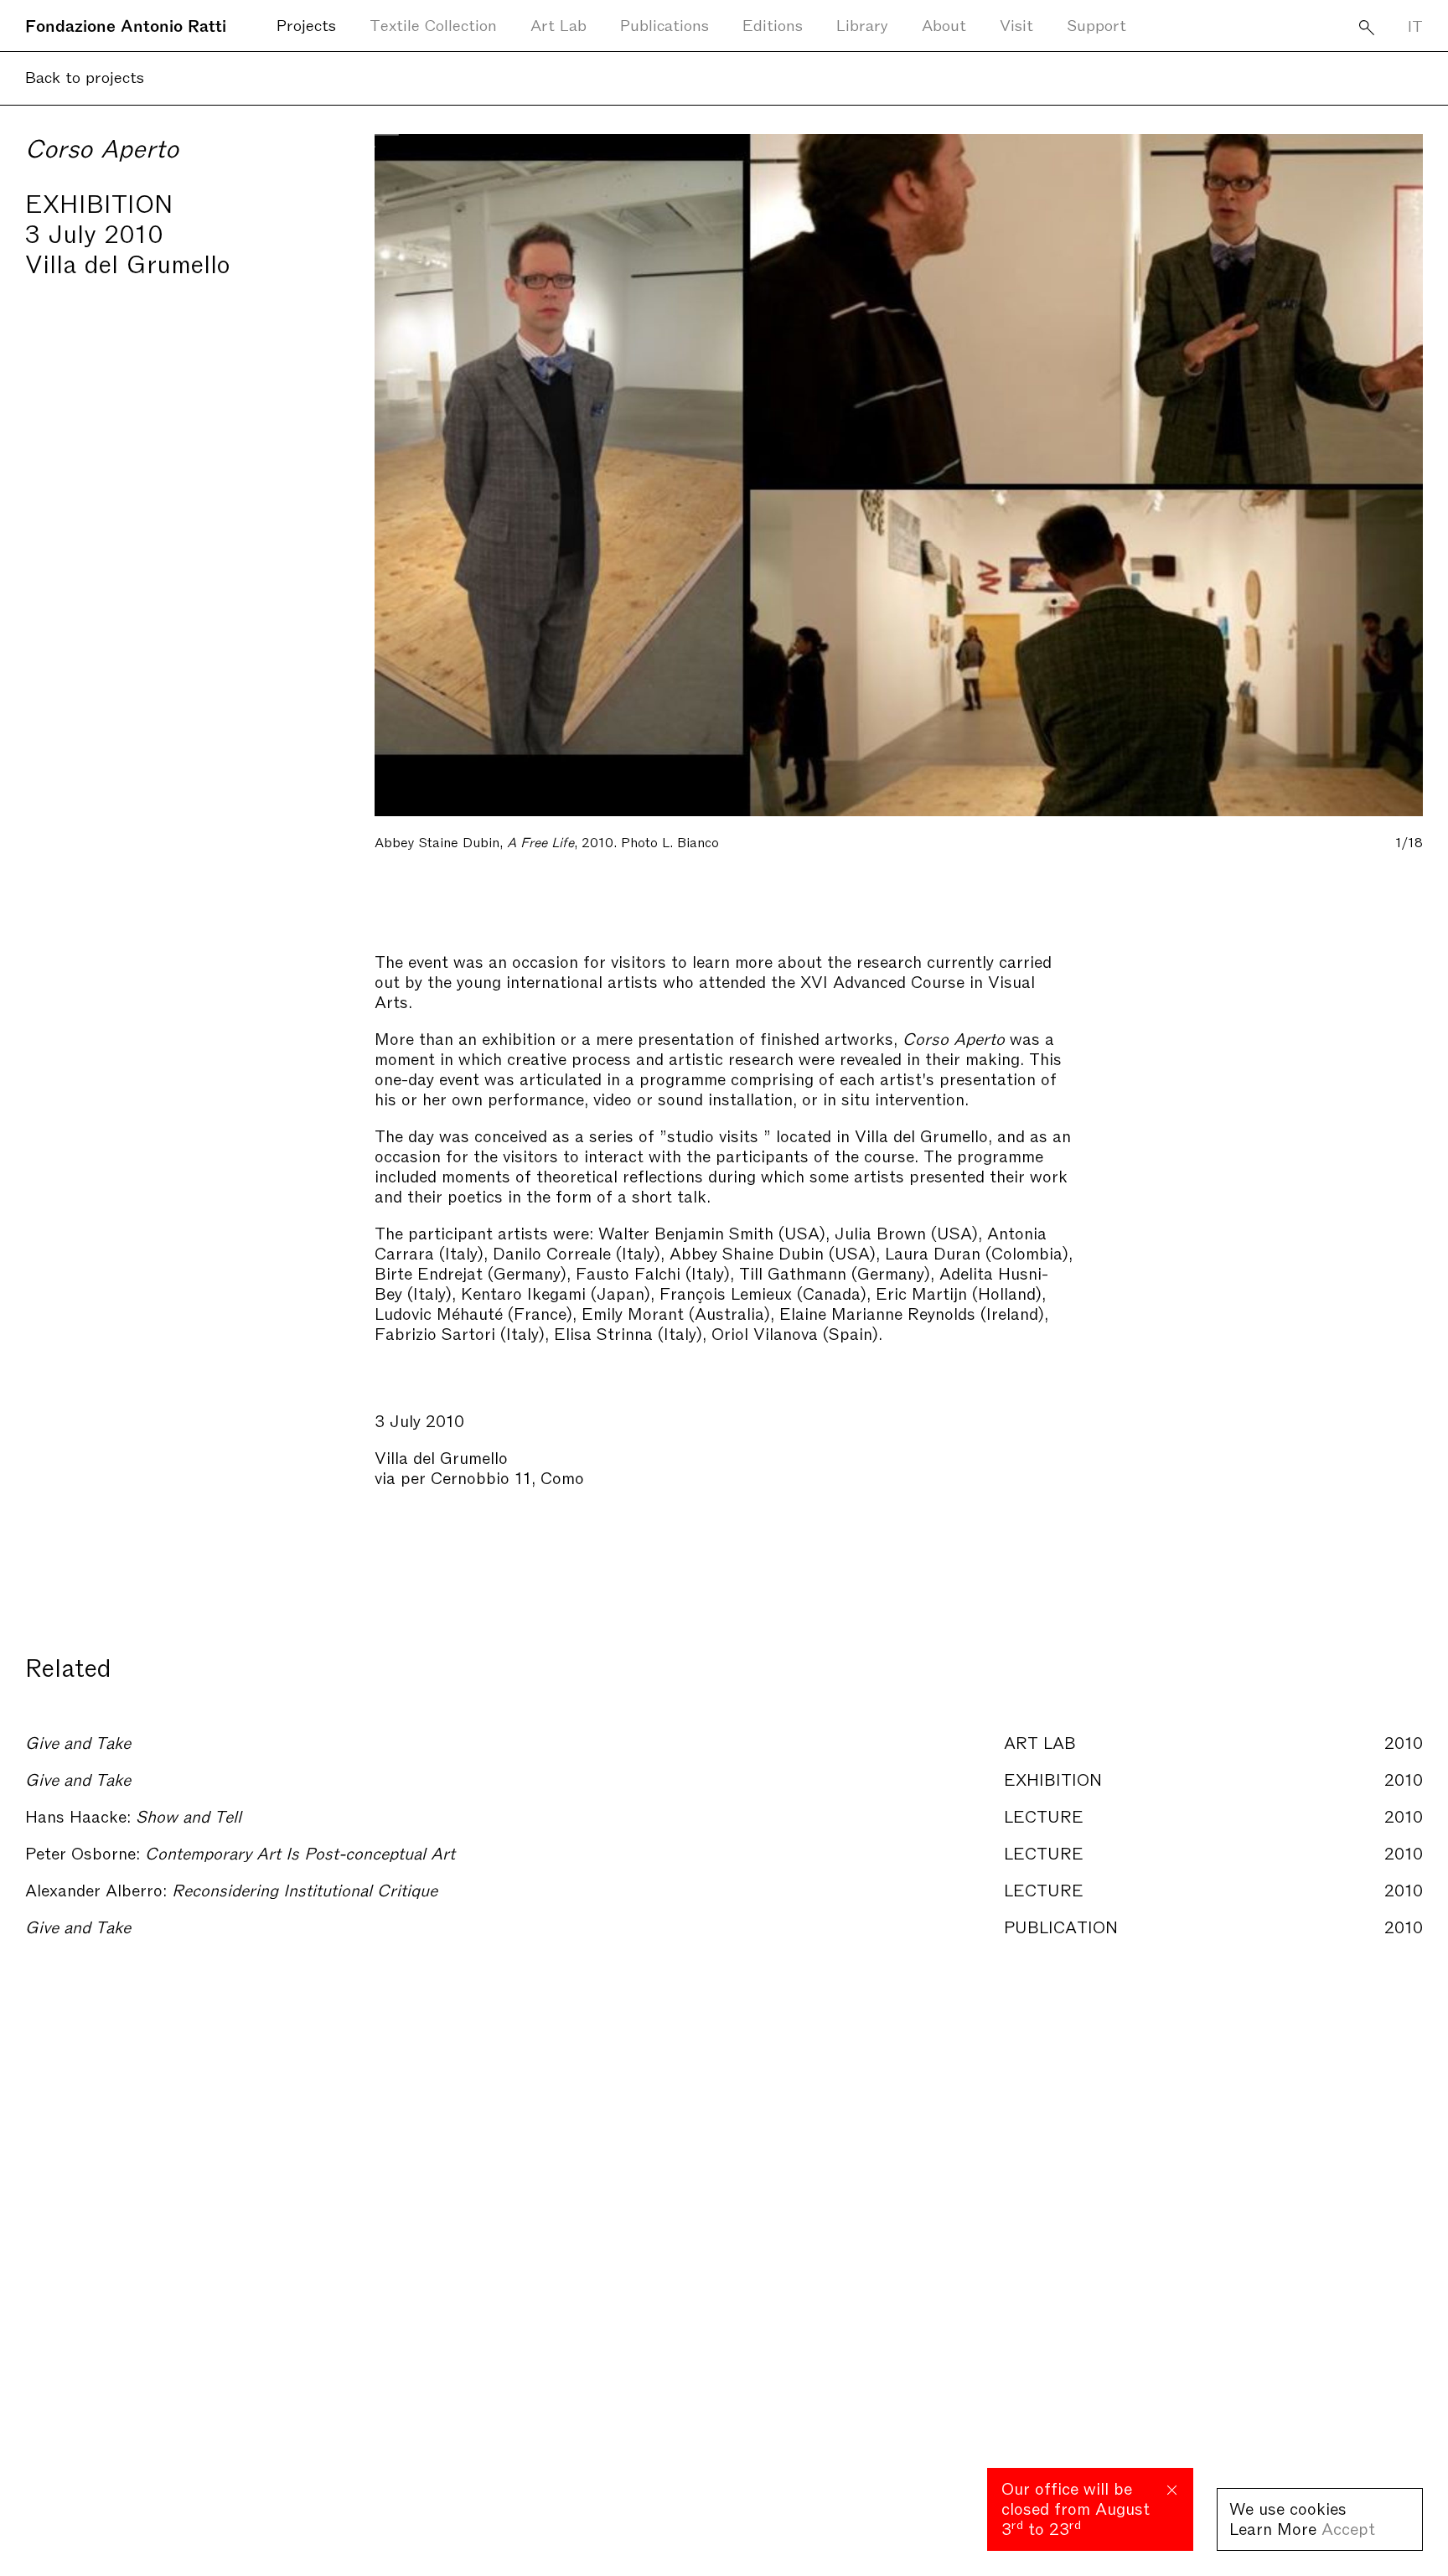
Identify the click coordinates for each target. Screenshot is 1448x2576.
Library (862, 24)
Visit (1016, 24)
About (944, 24)
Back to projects (85, 76)
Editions (773, 24)
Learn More (1273, 2527)
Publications (665, 24)
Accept (1348, 2527)
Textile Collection (433, 24)
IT (1415, 25)
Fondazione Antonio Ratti (126, 24)
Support (1096, 24)
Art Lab (559, 24)
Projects (306, 24)
